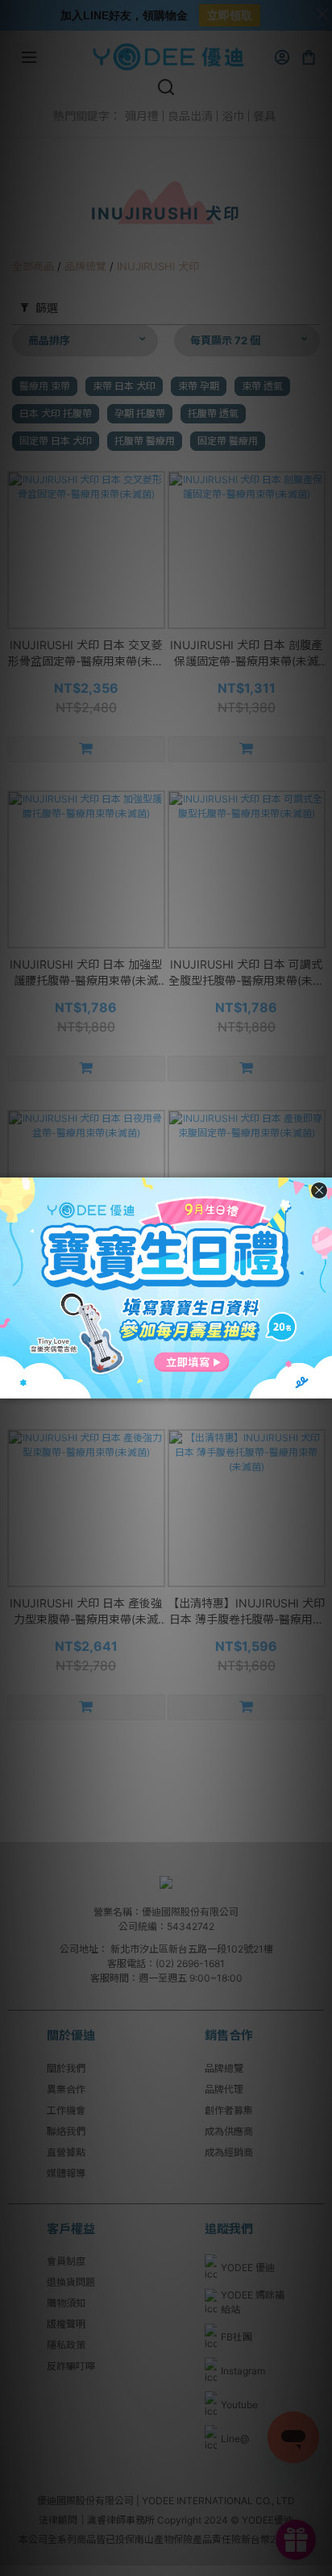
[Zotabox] (322, 1384)
